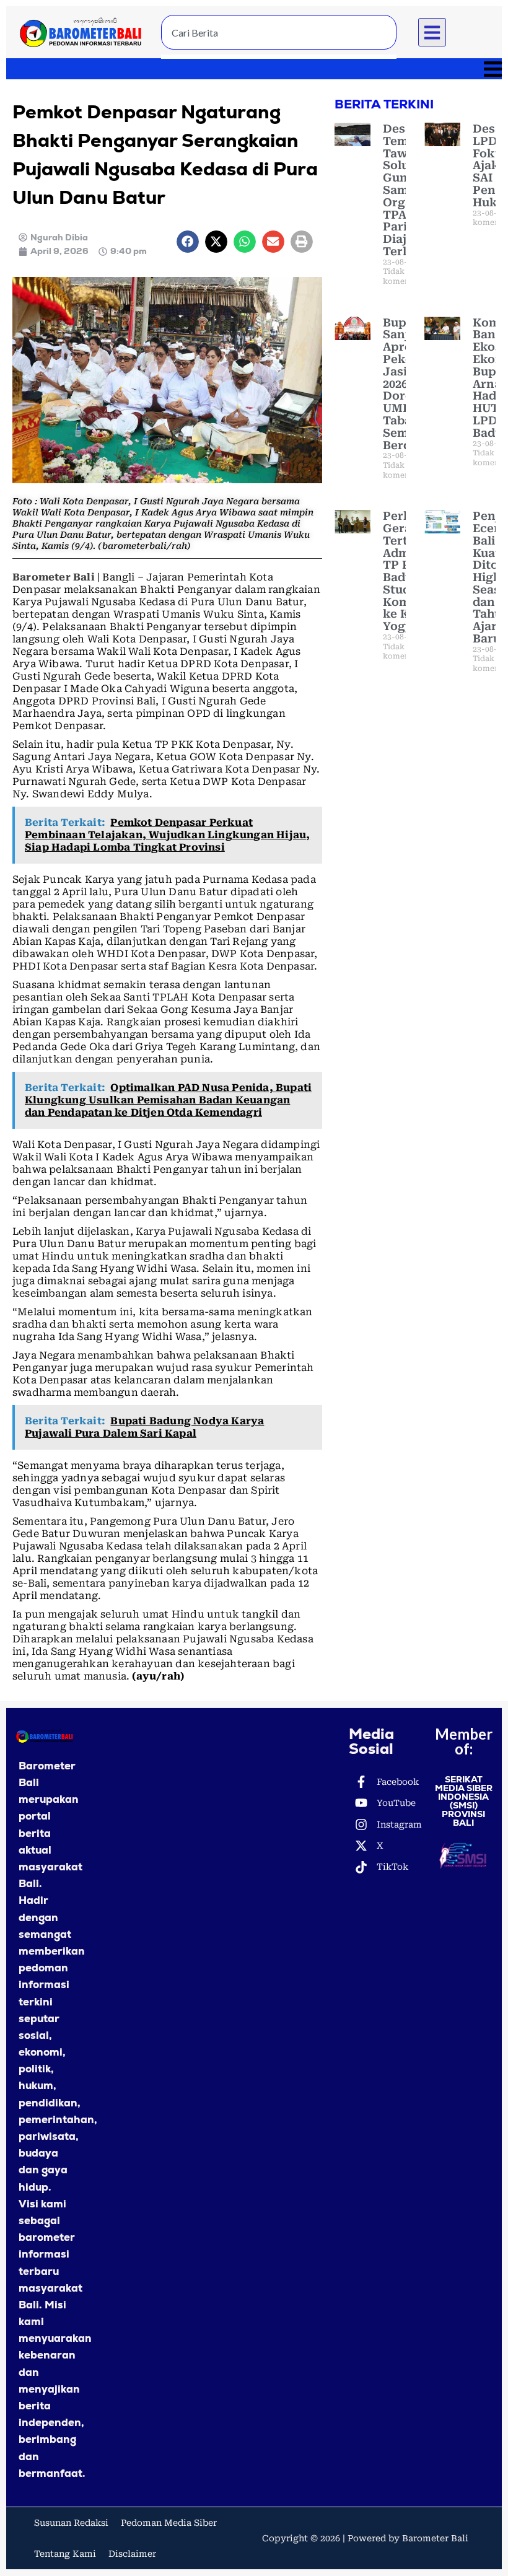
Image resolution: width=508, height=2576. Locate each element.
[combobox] (279, 32)
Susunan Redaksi (71, 2523)
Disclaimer (132, 2554)
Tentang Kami (65, 2554)
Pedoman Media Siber (169, 2523)
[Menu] (254, 69)
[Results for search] (279, 57)
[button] (432, 32)
